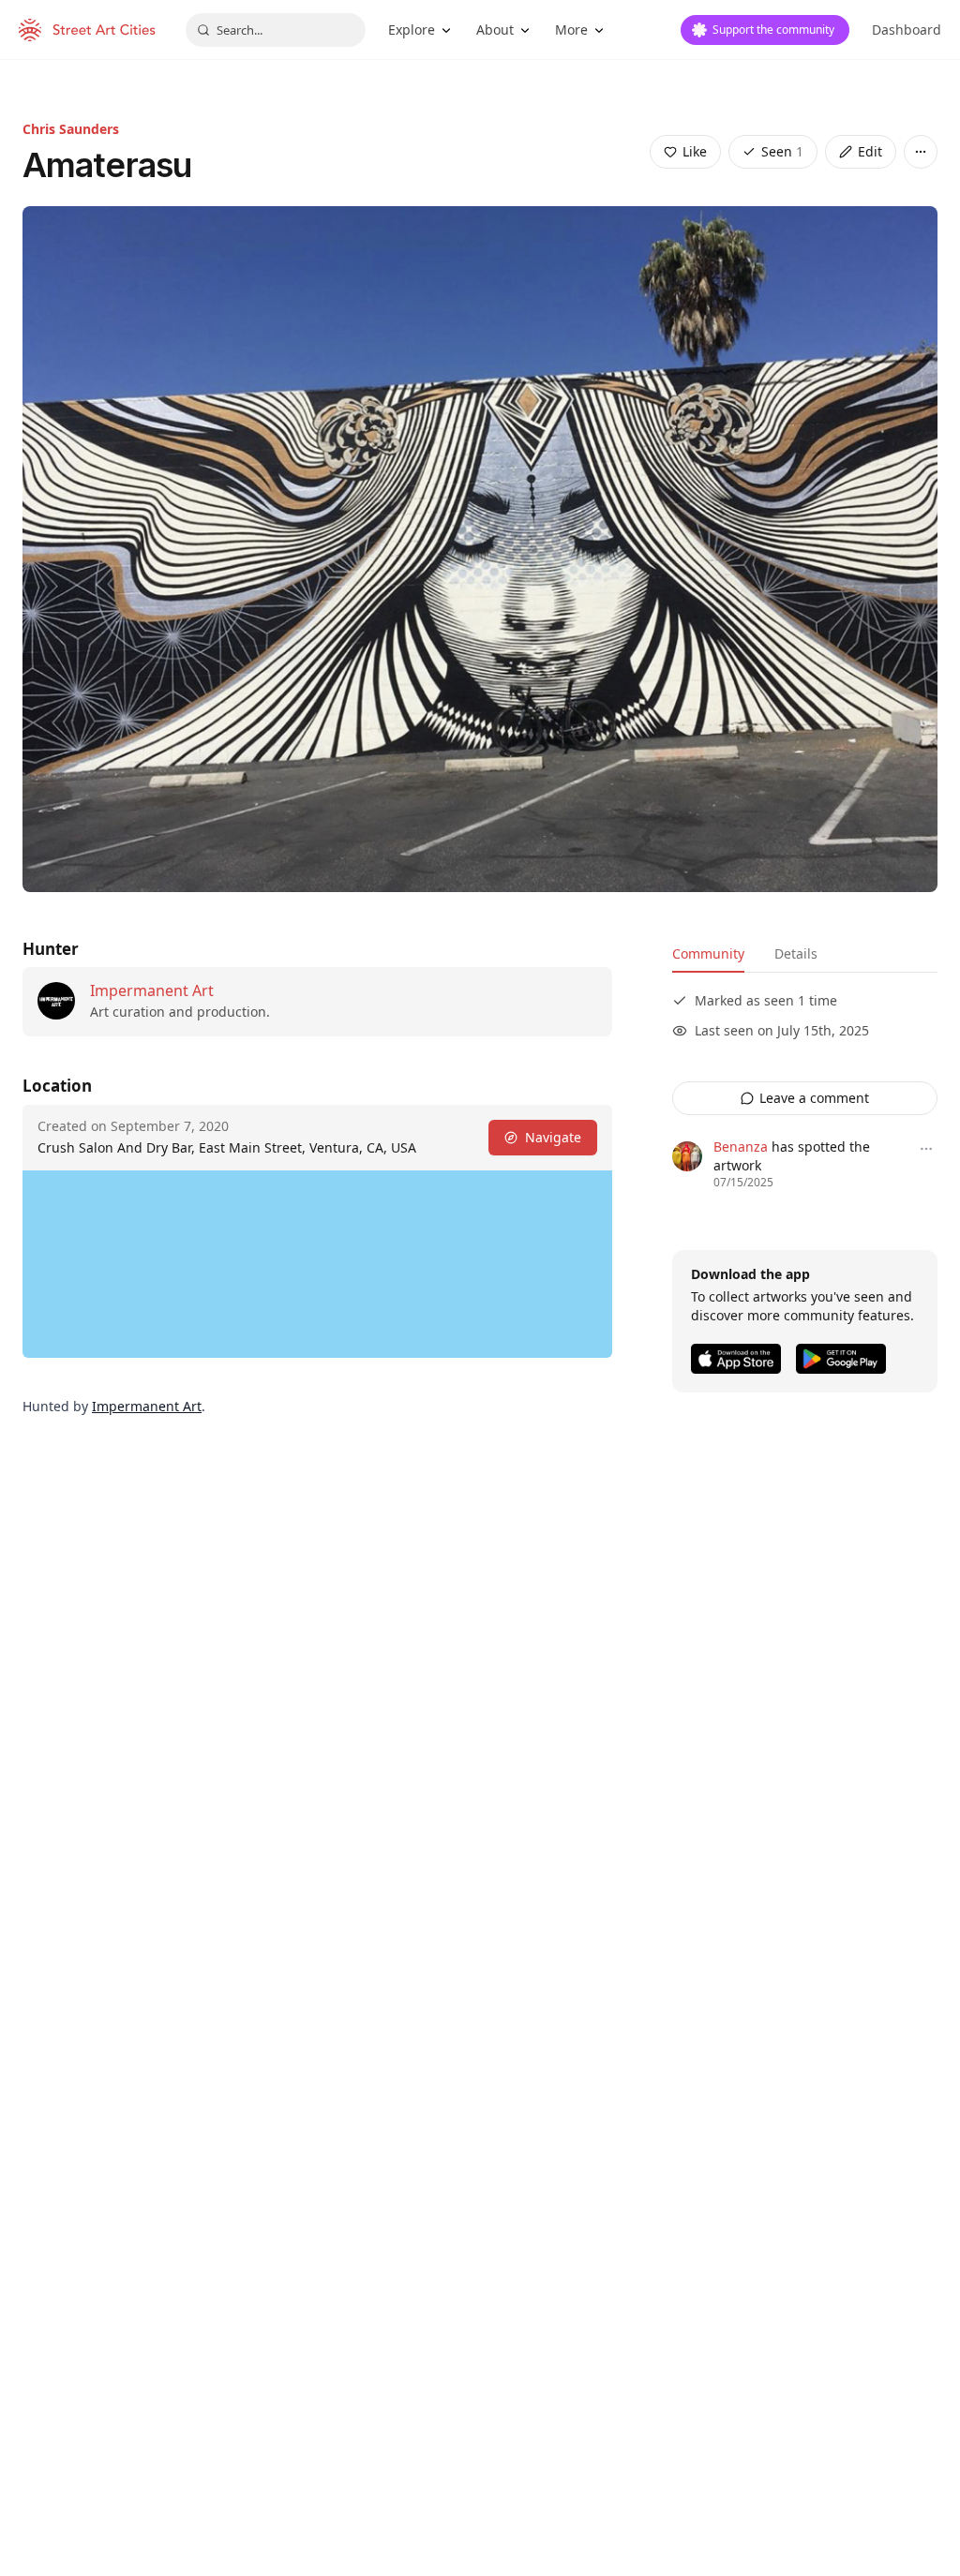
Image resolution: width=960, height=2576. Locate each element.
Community (708, 953)
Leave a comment (814, 1098)
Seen (782, 151)
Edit (870, 151)
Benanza (741, 1147)
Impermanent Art (152, 990)
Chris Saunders (71, 129)
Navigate (553, 1137)
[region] (317, 1264)
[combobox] (276, 30)
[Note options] (926, 1149)
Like (695, 151)
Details (796, 953)
